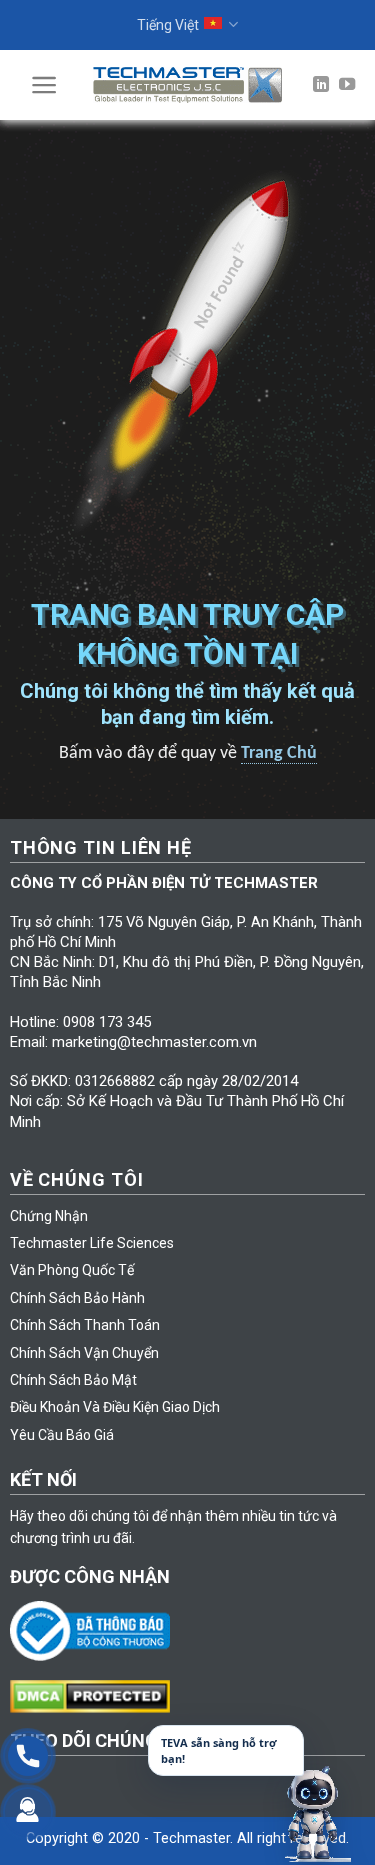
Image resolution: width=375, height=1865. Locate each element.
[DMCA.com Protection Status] (95, 1695)
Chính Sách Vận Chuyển (84, 1353)
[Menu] (44, 85)
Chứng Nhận (49, 1216)
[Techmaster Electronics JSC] (188, 84)
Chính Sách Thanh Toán (85, 1325)
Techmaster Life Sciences (92, 1243)
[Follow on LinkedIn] (321, 85)
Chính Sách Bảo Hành (77, 1298)
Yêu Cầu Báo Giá (62, 1435)
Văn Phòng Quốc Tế (72, 1270)
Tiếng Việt (168, 25)
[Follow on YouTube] (347, 85)
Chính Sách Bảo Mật (73, 1380)
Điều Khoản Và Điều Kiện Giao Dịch (115, 1407)
